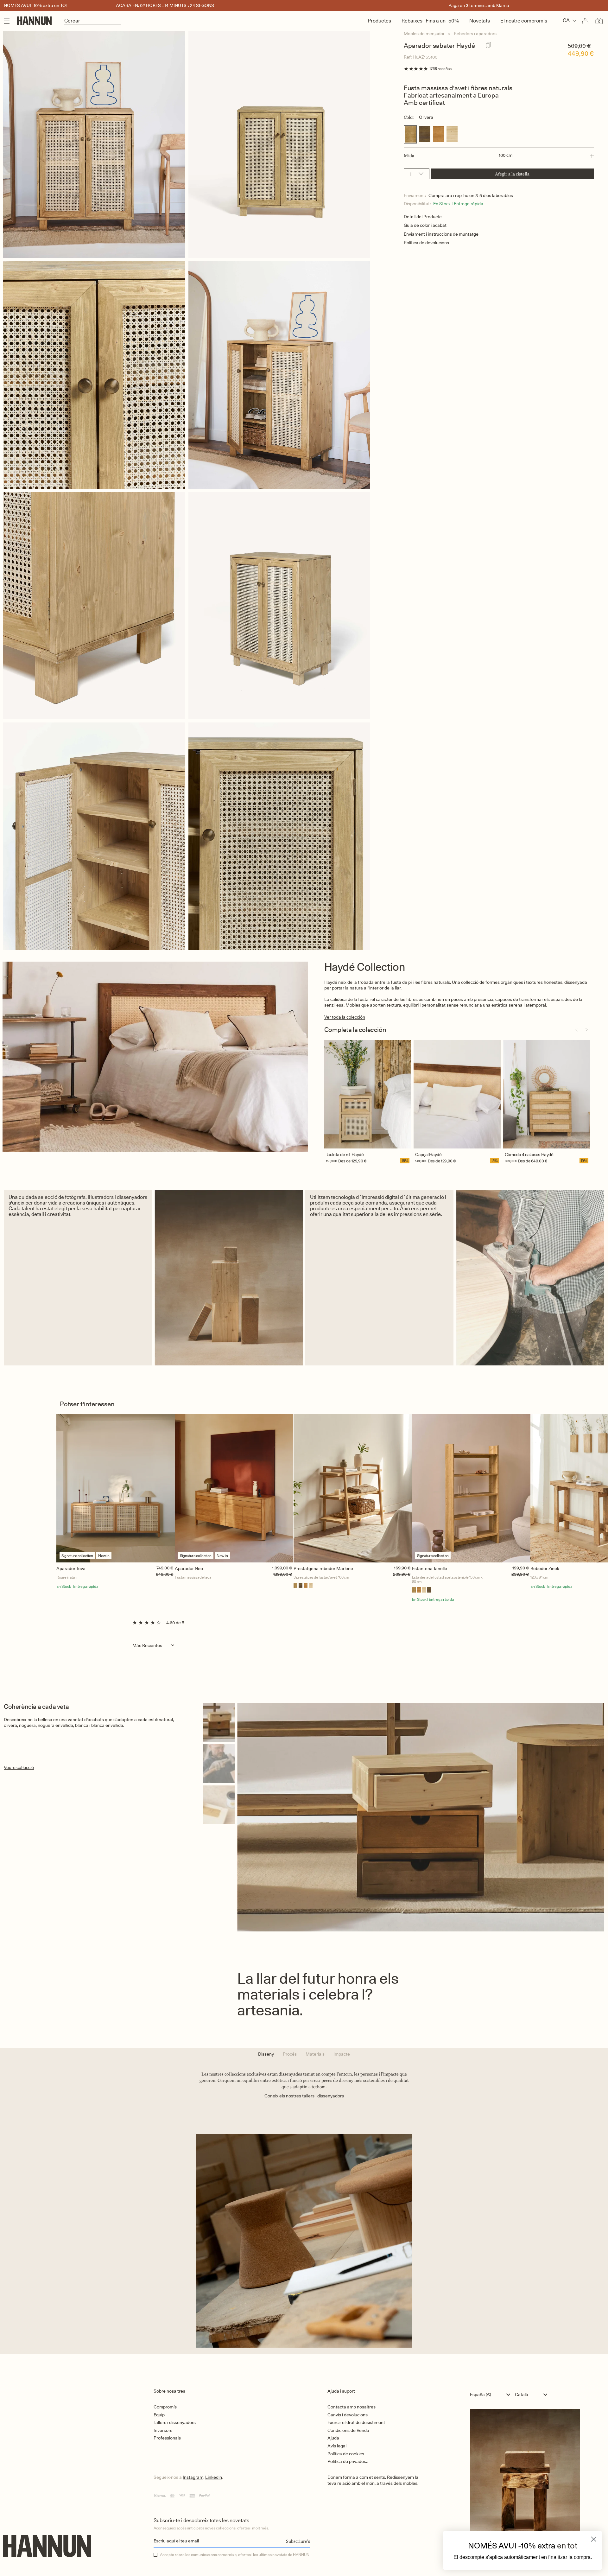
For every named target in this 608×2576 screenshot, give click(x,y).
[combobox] (492, 2395)
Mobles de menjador (424, 34)
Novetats (480, 21)
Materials (315, 2054)
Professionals (167, 2438)
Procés (290, 2054)
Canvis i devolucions (348, 2415)
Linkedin (214, 2477)
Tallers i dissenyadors (175, 2422)
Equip (159, 2415)
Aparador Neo (189, 1568)
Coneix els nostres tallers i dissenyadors (304, 2096)
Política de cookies (346, 2454)
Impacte (342, 2054)
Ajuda (333, 2438)
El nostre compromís (524, 21)
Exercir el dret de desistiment (356, 2422)
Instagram (193, 2477)
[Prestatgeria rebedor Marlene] (353, 1488)
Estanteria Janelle (430, 1568)
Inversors (163, 2430)
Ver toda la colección (345, 1017)
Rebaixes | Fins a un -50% (430, 21)
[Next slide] (586, 1030)
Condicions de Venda (348, 2430)
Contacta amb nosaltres (351, 2407)
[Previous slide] (576, 1030)
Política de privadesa (348, 2461)
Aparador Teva (71, 1568)
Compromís (165, 2407)
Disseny (266, 2054)
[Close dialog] (594, 2539)
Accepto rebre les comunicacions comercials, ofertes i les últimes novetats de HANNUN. (235, 2555)
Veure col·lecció (19, 1767)
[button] (499, 156)
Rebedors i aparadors (475, 34)
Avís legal (337, 2446)
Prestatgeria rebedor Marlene (323, 1568)
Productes (379, 21)
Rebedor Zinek (545, 1568)
